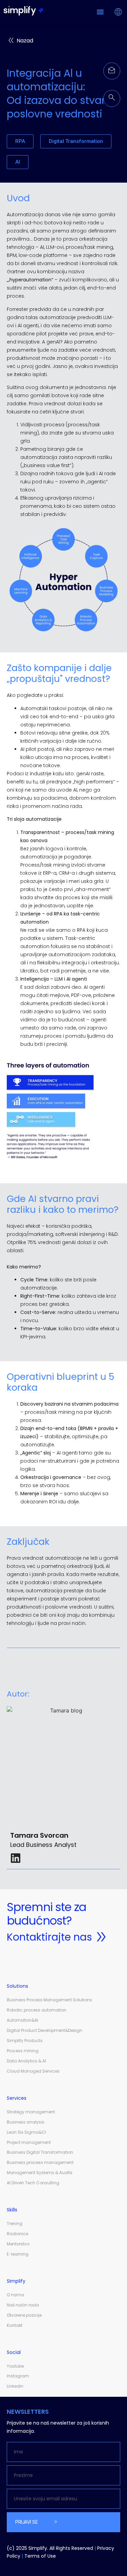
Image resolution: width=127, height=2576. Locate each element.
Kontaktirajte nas (49, 1937)
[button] (100, 12)
